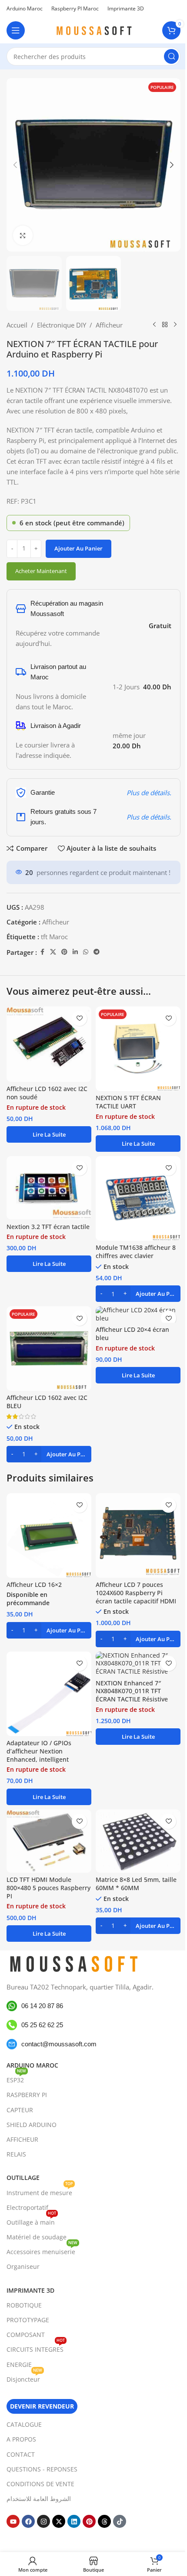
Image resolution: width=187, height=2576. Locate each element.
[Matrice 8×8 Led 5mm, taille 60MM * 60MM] (138, 1841)
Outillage (23, 2178)
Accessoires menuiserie (42, 2250)
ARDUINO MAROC (32, 2065)
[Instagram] (43, 2521)
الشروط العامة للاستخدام (39, 2499)
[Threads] (104, 2521)
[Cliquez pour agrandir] (23, 235)
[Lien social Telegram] (97, 952)
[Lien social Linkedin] (75, 952)
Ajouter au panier (78, 548)
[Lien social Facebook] (42, 952)
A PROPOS (21, 2439)
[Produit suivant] (175, 325)
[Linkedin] (74, 2521)
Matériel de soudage (37, 2237)
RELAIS (16, 2154)
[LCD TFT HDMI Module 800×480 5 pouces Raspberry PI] (49, 1841)
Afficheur (109, 325)
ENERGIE (19, 2364)
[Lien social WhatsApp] (86, 952)
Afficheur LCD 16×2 (34, 1585)
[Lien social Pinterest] (64, 952)
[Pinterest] (89, 2521)
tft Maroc (54, 937)
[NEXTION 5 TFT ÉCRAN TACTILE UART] (138, 1049)
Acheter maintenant (41, 571)
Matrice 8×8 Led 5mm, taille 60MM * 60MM (136, 1884)
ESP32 (16, 2078)
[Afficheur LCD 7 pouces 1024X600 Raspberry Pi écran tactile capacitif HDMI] (138, 1535)
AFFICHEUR (22, 2139)
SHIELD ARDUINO (32, 2125)
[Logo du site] (93, 29)
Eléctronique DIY (62, 325)
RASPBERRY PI (27, 2095)
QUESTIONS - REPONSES (42, 2469)
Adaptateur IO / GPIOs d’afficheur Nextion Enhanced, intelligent (39, 1751)
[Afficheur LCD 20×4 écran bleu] (138, 1314)
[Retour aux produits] (165, 325)
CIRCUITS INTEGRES (36, 2348)
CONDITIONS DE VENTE (40, 2484)
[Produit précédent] (154, 325)
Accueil (17, 325)
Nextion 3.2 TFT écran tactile (48, 1227)
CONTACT (21, 2454)
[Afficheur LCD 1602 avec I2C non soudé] (49, 1044)
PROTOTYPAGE (28, 2320)
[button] (15, 165)
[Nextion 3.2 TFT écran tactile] (49, 1188)
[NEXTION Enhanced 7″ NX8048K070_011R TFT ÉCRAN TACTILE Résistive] (138, 1664)
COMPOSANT (26, 2335)
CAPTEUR (20, 2109)
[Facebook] (28, 2521)
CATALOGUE (24, 2424)
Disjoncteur (24, 2378)
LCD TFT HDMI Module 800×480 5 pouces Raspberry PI (48, 1888)
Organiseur (23, 2266)
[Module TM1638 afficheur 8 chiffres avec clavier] (138, 1198)
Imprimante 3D (30, 2290)
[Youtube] (13, 2521)
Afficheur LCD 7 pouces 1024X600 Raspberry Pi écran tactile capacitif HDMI (136, 1593)
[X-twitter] (59, 2521)
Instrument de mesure (40, 2191)
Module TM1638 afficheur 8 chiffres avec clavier (136, 1252)
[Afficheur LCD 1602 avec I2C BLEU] (49, 1349)
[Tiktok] (120, 2521)
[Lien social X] (53, 952)
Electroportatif (27, 2207)
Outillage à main (31, 2221)
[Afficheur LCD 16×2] (49, 1535)
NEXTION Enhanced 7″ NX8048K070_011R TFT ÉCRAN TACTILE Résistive (132, 1691)
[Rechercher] (171, 56)
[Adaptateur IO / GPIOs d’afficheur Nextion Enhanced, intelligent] (49, 1694)
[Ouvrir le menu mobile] (16, 30)
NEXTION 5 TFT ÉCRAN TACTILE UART (128, 1102)
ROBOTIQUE (24, 2305)
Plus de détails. (149, 793)
